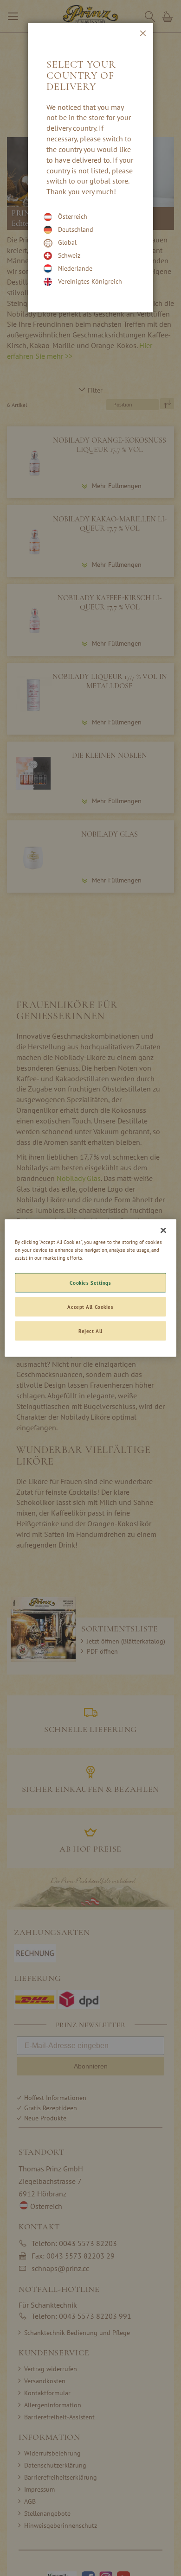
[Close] (163, 1231)
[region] (91, 1288)
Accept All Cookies (90, 1307)
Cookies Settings (90, 1283)
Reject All (90, 1331)
